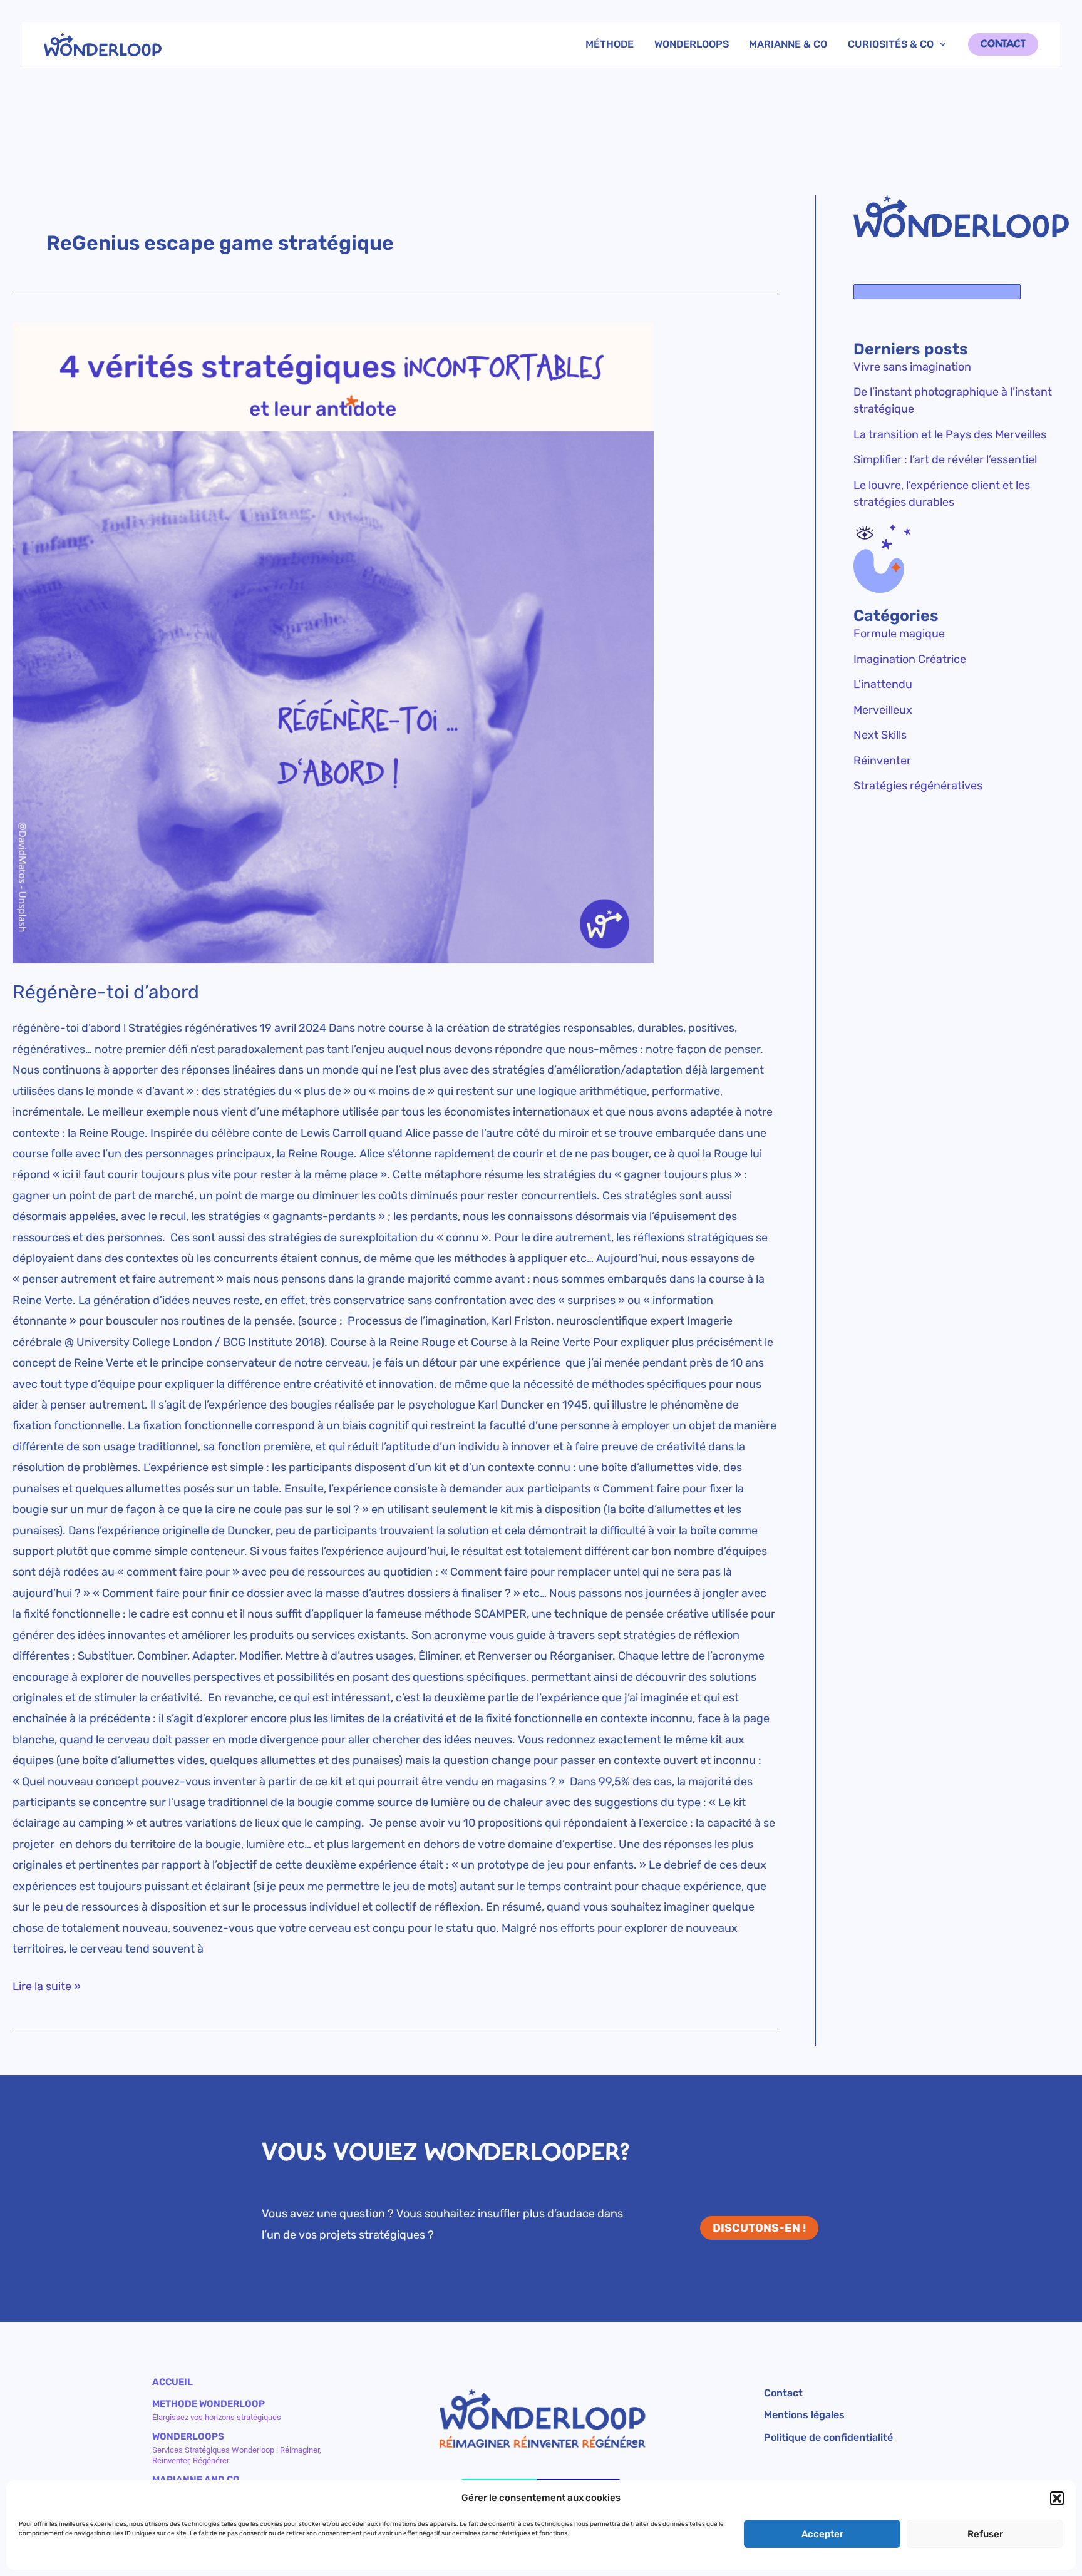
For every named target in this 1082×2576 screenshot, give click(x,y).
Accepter (822, 2534)
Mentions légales (804, 2415)
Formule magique (899, 634)
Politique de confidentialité (828, 2438)
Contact (783, 2394)
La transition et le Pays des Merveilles (950, 434)
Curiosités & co (891, 44)
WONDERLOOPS (188, 2436)
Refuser (985, 2534)
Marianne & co (788, 44)
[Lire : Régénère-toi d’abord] (395, 643)
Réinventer (882, 761)
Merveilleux (883, 710)
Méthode (610, 44)
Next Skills (880, 735)
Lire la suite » (47, 1985)
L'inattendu (883, 684)
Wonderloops (692, 44)
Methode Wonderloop (209, 2404)
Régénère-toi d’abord (106, 992)
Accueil (173, 2382)
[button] (1057, 2498)
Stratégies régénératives (918, 786)
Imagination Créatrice (910, 659)
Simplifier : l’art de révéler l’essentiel (945, 459)
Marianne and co (196, 2480)
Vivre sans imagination (912, 367)
